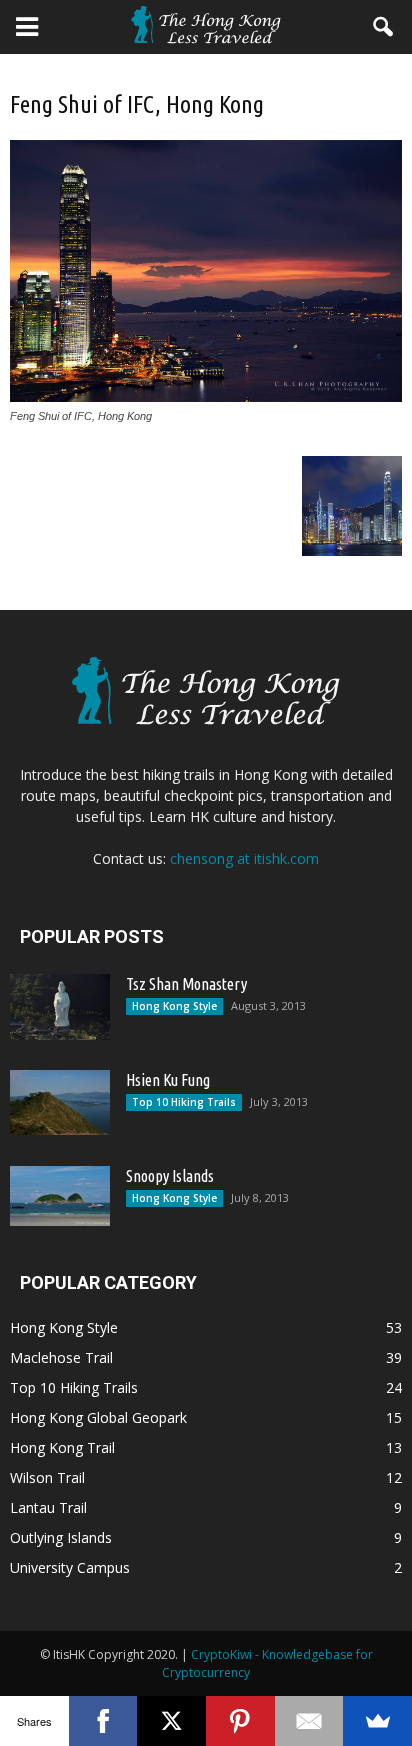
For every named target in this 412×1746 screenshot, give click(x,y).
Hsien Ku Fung (168, 1080)
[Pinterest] (240, 1721)
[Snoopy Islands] (60, 1196)
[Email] (309, 1721)
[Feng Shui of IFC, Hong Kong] (206, 397)
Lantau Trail (48, 1507)
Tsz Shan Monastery (186, 984)
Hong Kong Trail (62, 1447)
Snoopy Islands (170, 1176)
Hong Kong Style (174, 1006)
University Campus (70, 1567)
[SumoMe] (377, 1721)
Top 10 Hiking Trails (184, 1102)
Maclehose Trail (61, 1357)
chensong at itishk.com (244, 858)
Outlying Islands (61, 1537)
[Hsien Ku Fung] (60, 1102)
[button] (384, 27)
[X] (171, 1721)
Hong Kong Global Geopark (98, 1417)
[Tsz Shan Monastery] (60, 1007)
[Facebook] (103, 1721)
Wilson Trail (47, 1477)
